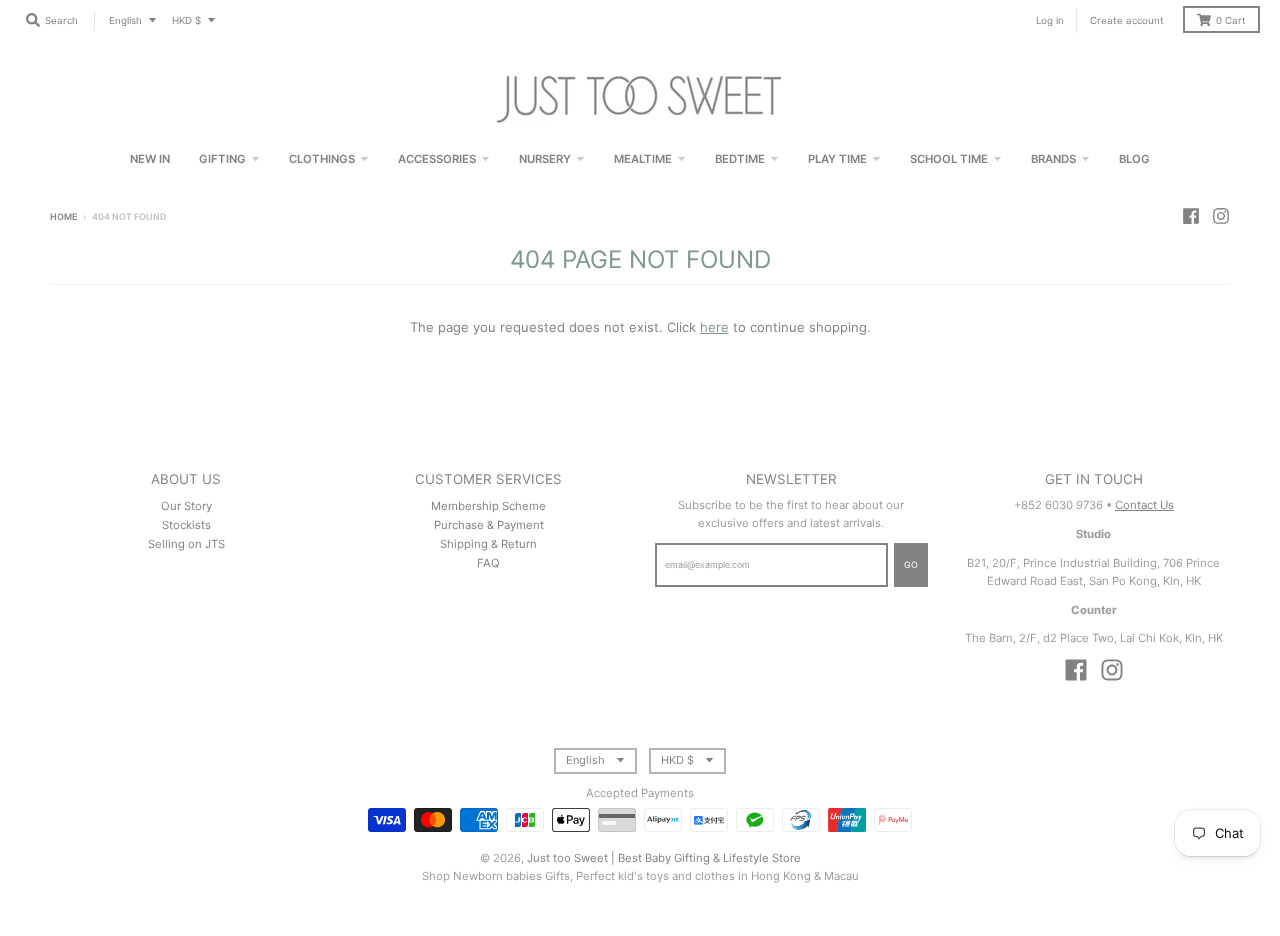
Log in (1050, 20)
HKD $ (186, 20)
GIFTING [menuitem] (222, 159)
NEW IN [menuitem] (150, 159)
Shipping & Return (488, 544)
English (125, 20)
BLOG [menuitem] (1134, 159)
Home (63, 216)
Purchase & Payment (489, 525)
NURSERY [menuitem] (545, 159)
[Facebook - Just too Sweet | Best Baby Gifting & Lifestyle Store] (1191, 216)
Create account (1127, 20)
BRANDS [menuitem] (1053, 159)
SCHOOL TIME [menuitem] (949, 159)
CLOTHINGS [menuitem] (322, 159)
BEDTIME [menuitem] (740, 159)
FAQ (488, 563)
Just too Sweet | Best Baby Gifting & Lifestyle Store (664, 858)
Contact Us (1144, 505)
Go (911, 564)
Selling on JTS (186, 544)
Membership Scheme (488, 506)
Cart (1231, 20)
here (714, 327)
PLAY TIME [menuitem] (837, 159)
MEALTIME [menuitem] (643, 159)
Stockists (186, 525)
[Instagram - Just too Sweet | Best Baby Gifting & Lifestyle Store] (1221, 216)
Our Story (186, 506)
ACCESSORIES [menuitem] (437, 159)
